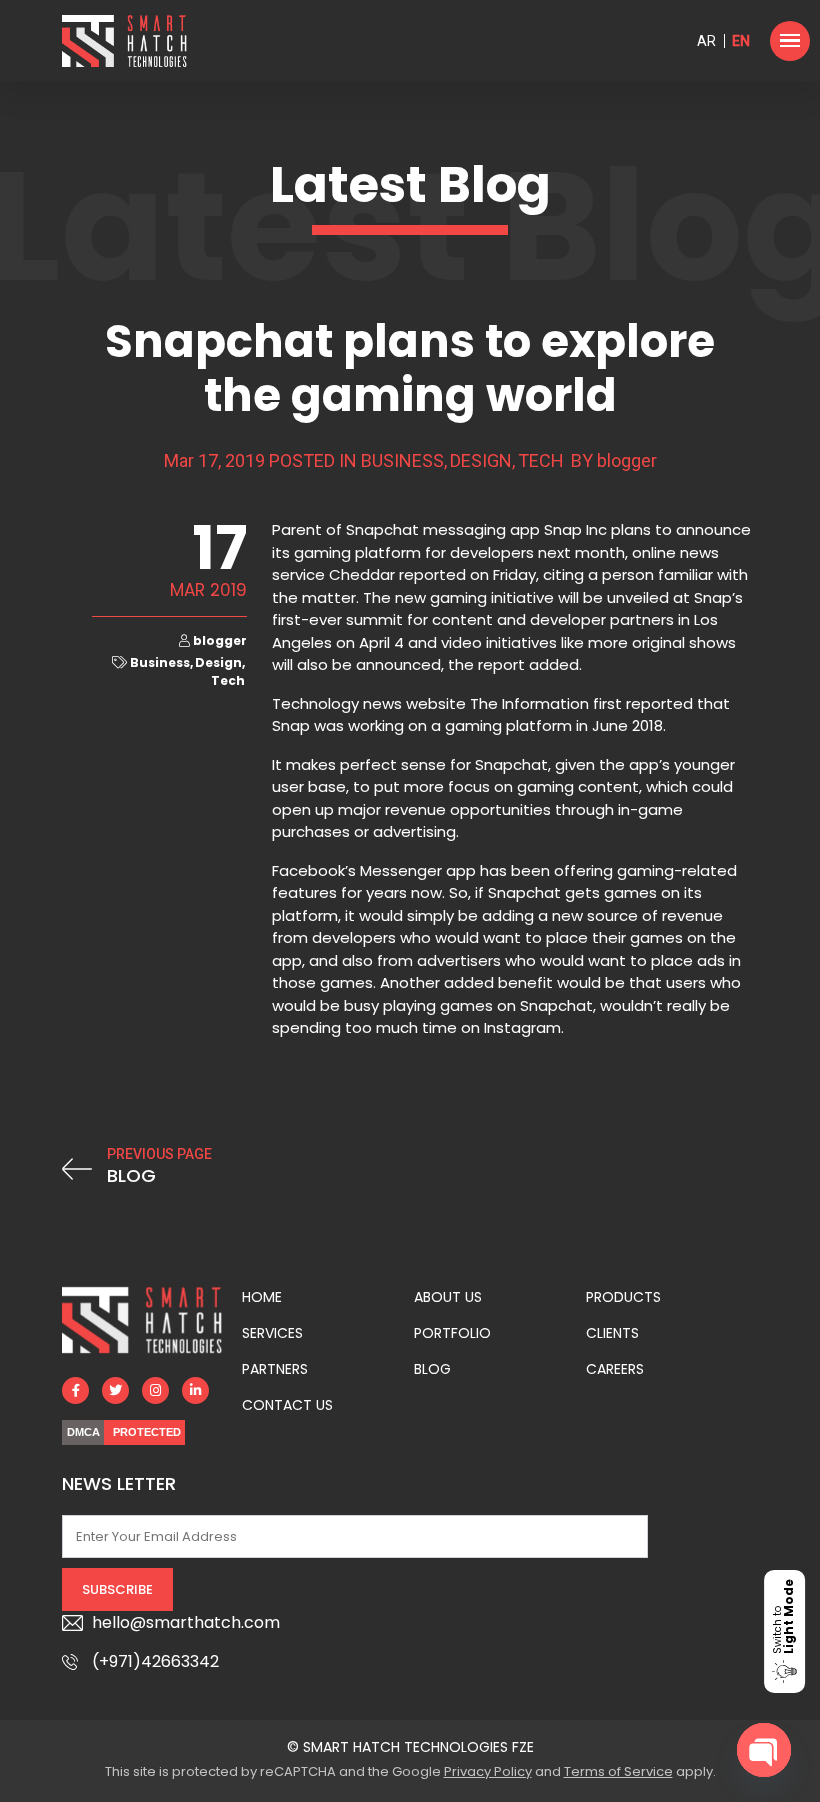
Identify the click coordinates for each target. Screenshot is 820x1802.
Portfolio (452, 1333)
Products (623, 1297)
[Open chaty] (764, 1750)
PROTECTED (147, 1432)
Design (481, 460)
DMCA (83, 1432)
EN (741, 41)
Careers (615, 1369)
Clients (612, 1333)
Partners (275, 1369)
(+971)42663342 (155, 1661)
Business (402, 460)
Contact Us (287, 1405)
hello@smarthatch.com (186, 1622)
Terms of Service (618, 1771)
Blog (432, 1369)
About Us (448, 1297)
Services (272, 1333)
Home (262, 1297)
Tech (541, 460)
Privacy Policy (488, 1771)
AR (706, 41)
